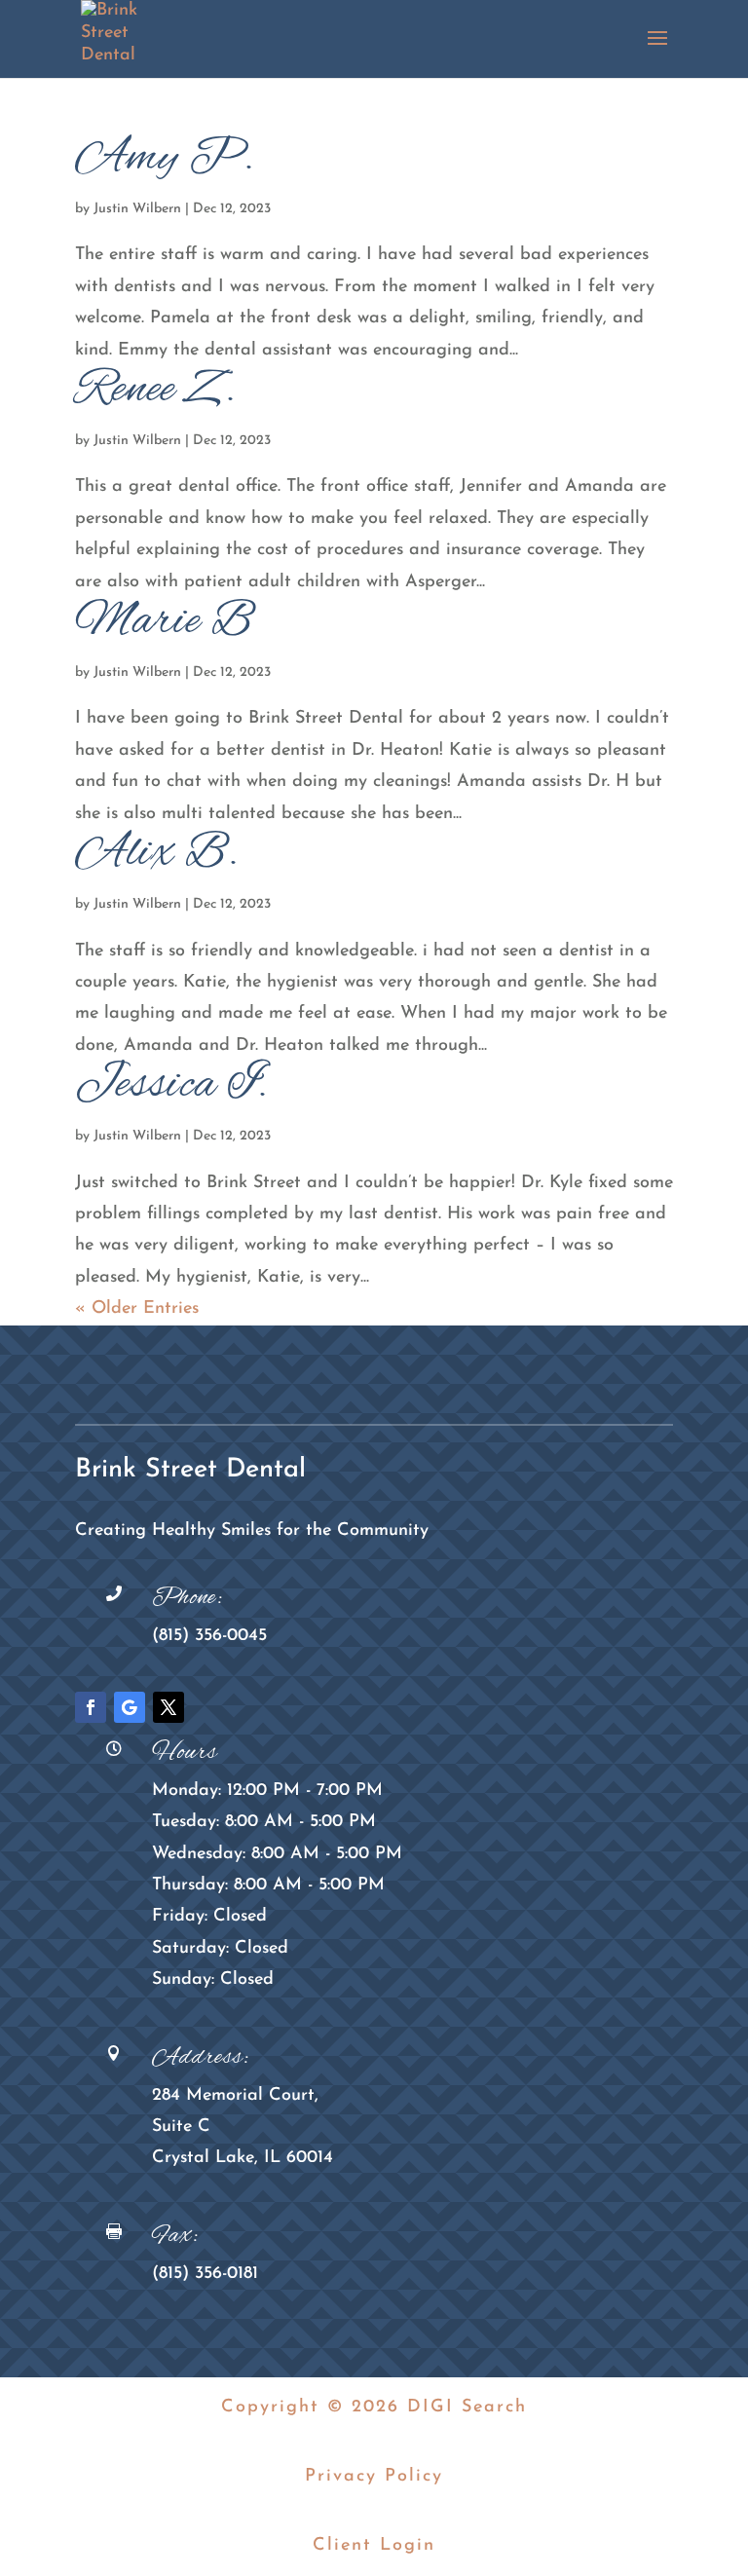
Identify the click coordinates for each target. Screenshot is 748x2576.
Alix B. (157, 854)
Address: (201, 2058)
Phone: (187, 1598)
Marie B (164, 622)
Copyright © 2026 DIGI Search (374, 2408)
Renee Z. (156, 391)
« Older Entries (137, 1309)
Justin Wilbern (137, 209)
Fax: (175, 2236)
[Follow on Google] (130, 1707)
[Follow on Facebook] (91, 1707)
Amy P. (165, 159)
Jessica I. (172, 1086)
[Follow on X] (168, 1707)
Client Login (374, 2546)
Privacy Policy (374, 2477)
